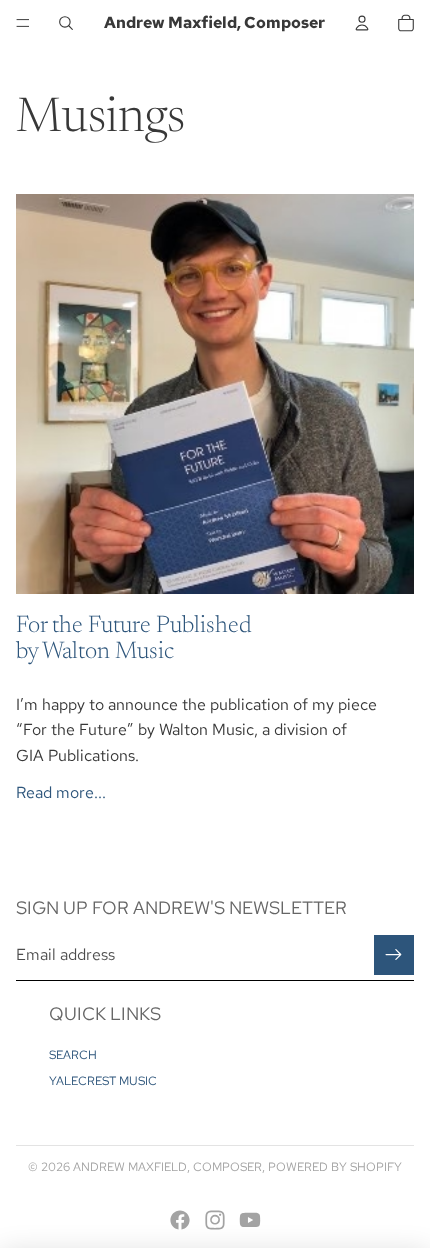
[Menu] (23, 23)
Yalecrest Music (103, 1081)
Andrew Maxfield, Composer (167, 1167)
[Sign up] (394, 955)
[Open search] (66, 23)
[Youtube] (250, 1220)
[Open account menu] (362, 23)
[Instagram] (215, 1220)
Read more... (61, 792)
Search (73, 1055)
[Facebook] (180, 1220)
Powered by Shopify (335, 1167)
